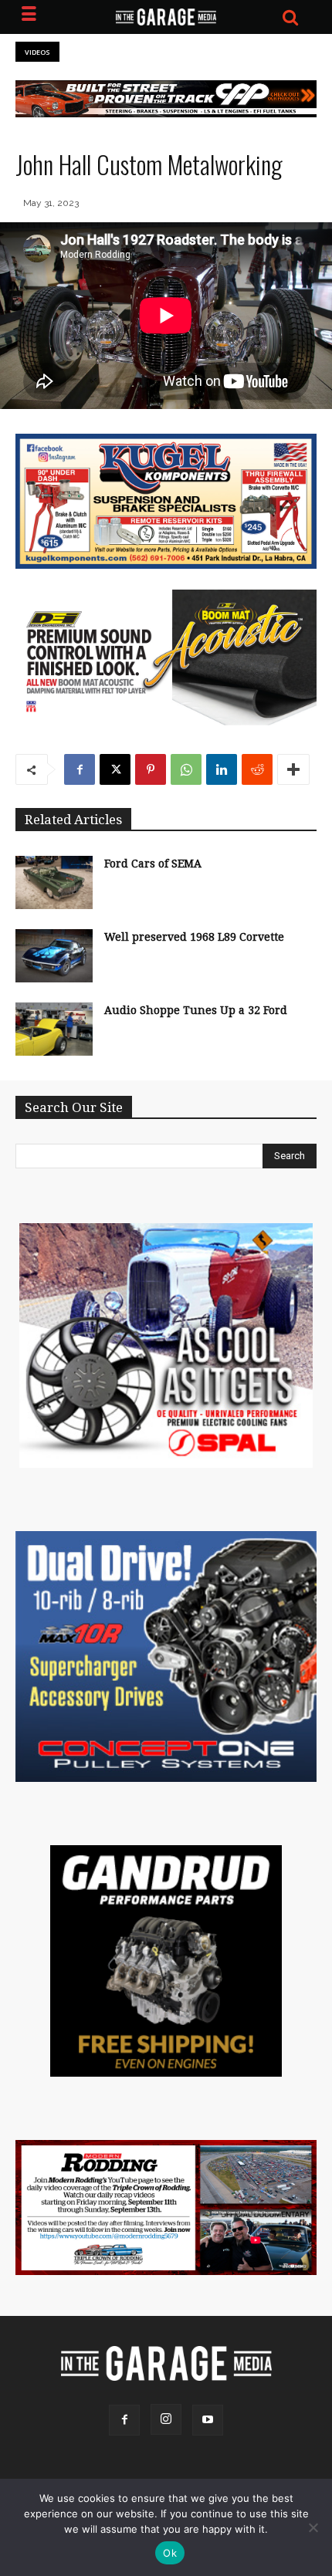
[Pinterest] (151, 769)
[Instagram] (166, 2419)
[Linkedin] (222, 769)
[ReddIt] (257, 769)
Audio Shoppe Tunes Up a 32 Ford (196, 1010)
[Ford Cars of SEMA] (54, 882)
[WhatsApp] (186, 769)
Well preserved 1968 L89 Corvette (194, 937)
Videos (37, 52)
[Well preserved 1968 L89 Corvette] (54, 956)
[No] (313, 2527)
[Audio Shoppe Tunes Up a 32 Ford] (54, 1029)
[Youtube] (208, 2420)
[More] (293, 769)
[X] (115, 769)
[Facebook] (80, 769)
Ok (170, 2553)
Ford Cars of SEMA (153, 864)
